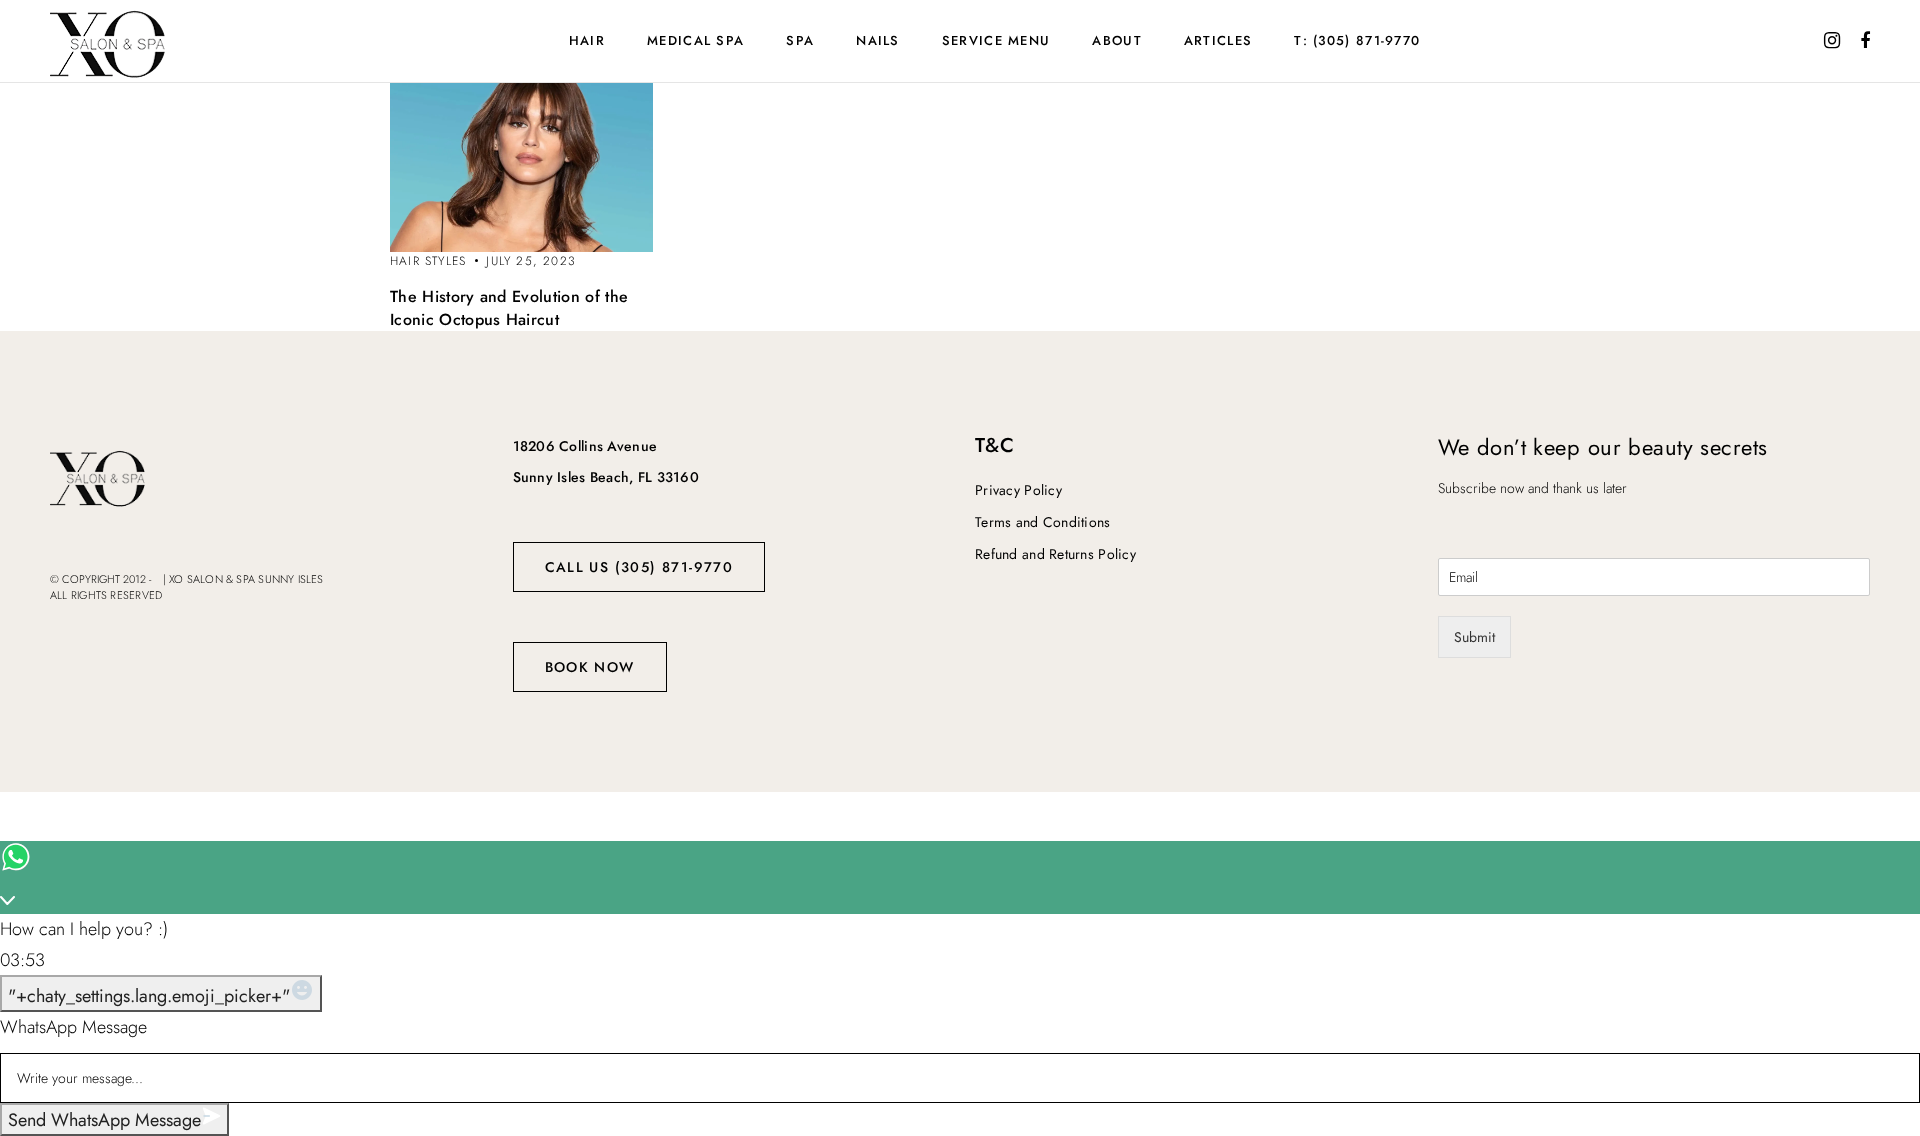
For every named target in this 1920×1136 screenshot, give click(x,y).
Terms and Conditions (1043, 522)
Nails (878, 40)
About (1117, 40)
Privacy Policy (1018, 490)
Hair (587, 40)
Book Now (590, 667)
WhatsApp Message (73, 1027)
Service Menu (996, 40)
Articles (1218, 40)
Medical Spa (695, 40)
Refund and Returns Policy (1055, 554)
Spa (800, 40)
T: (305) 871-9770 (1357, 40)
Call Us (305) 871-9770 (639, 567)
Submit (1474, 637)
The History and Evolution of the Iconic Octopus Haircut (509, 308)
